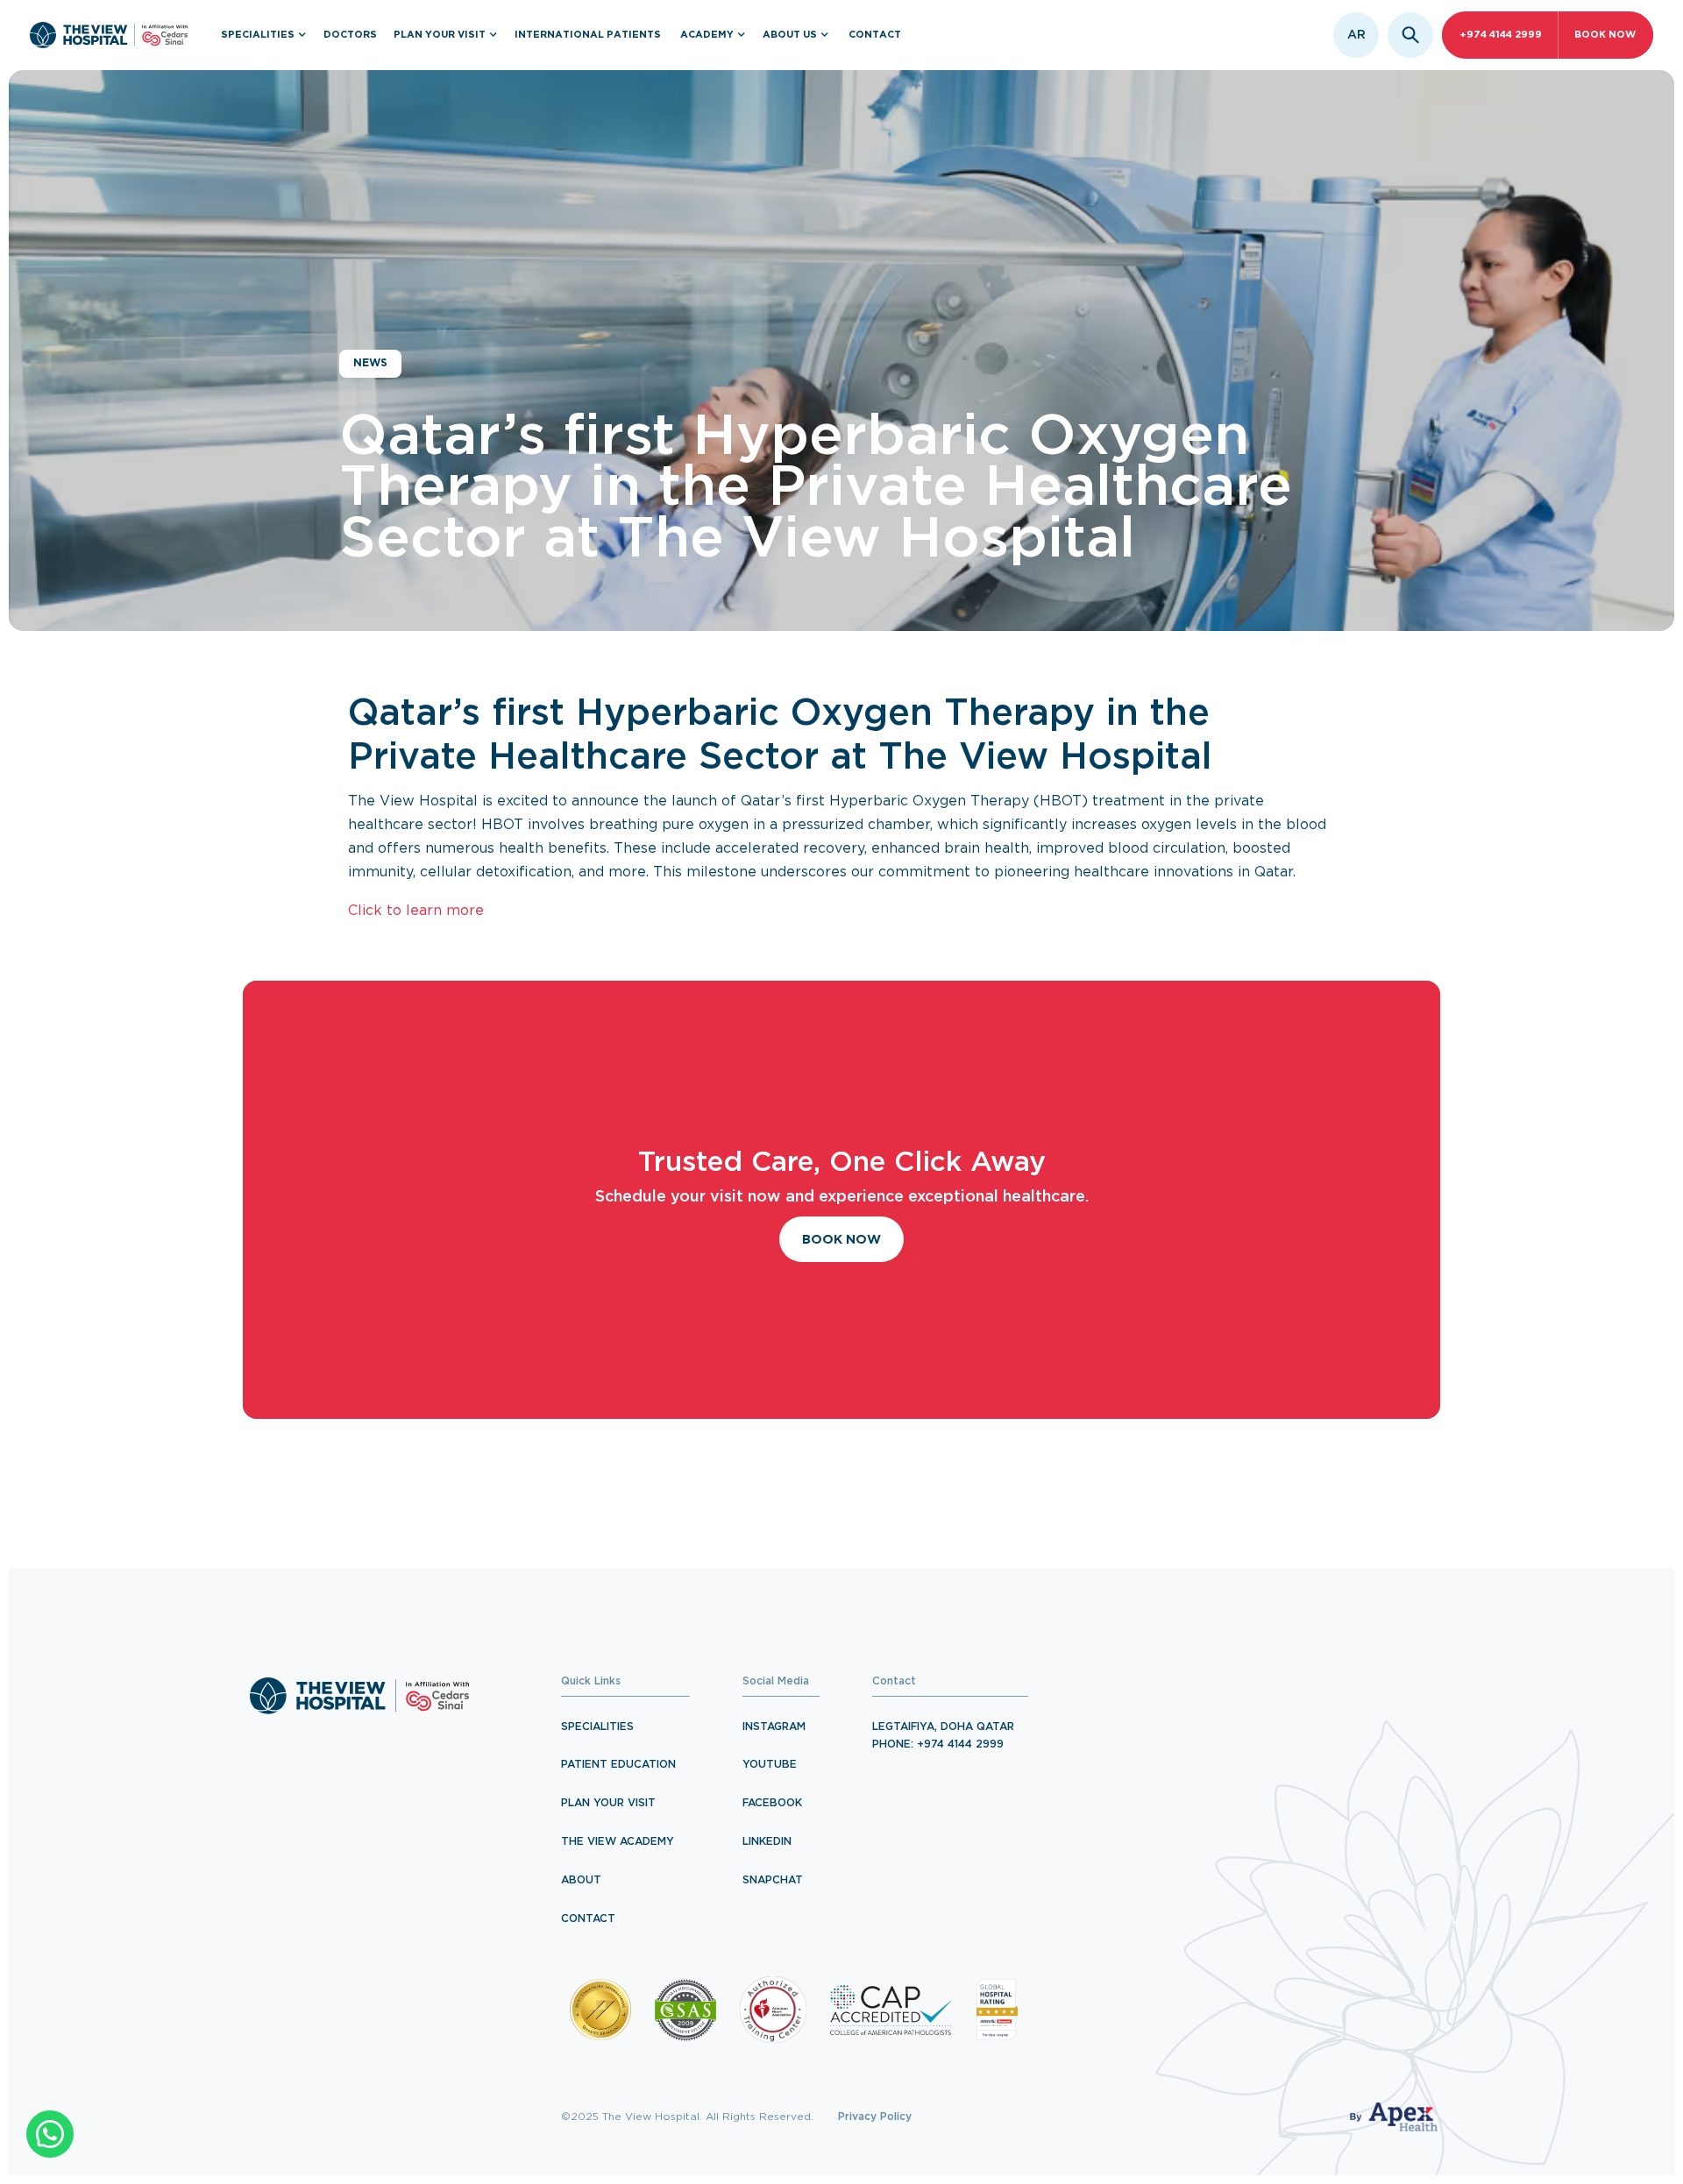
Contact (588, 1919)
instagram (774, 1727)
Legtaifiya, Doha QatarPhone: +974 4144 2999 (943, 1736)
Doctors (350, 35)
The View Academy (618, 1842)
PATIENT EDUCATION (618, 1765)
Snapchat (773, 1880)
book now (1605, 35)
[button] (264, 35)
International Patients (588, 35)
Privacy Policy (875, 2117)
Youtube (770, 1765)
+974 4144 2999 (1501, 35)
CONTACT (875, 35)
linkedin (767, 1842)
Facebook (772, 1803)
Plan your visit (608, 1803)
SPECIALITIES (597, 1727)
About (581, 1880)
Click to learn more (416, 911)
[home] (109, 35)
